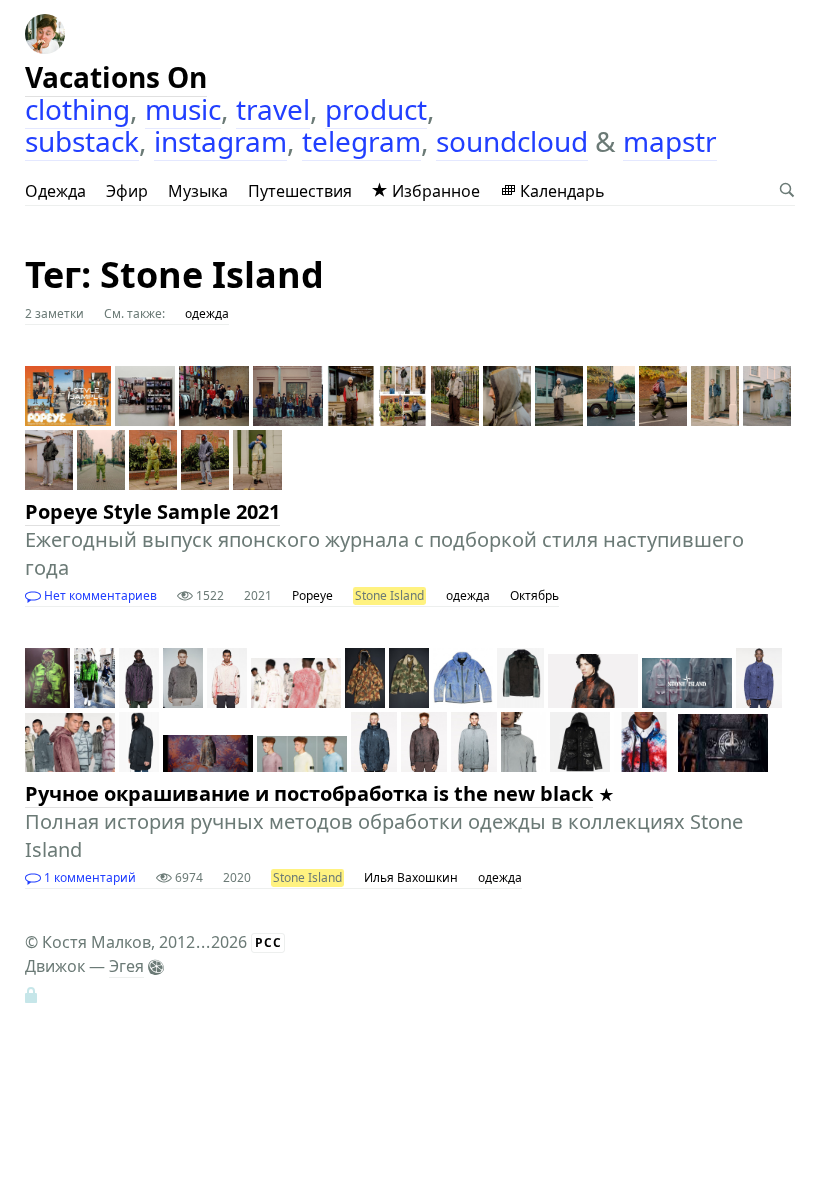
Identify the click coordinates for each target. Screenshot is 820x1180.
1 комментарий (88, 877)
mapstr (670, 141)
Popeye (312, 595)
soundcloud (512, 141)
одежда (207, 313)
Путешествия (300, 191)
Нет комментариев (99, 595)
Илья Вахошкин (411, 877)
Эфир (127, 191)
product (376, 109)
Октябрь (534, 595)
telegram (361, 141)
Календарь (560, 191)
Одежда (55, 191)
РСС (268, 942)
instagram (220, 141)
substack (82, 141)
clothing (77, 109)
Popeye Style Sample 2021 (152, 511)
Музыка (198, 191)
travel (273, 109)
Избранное (434, 191)
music (183, 109)
